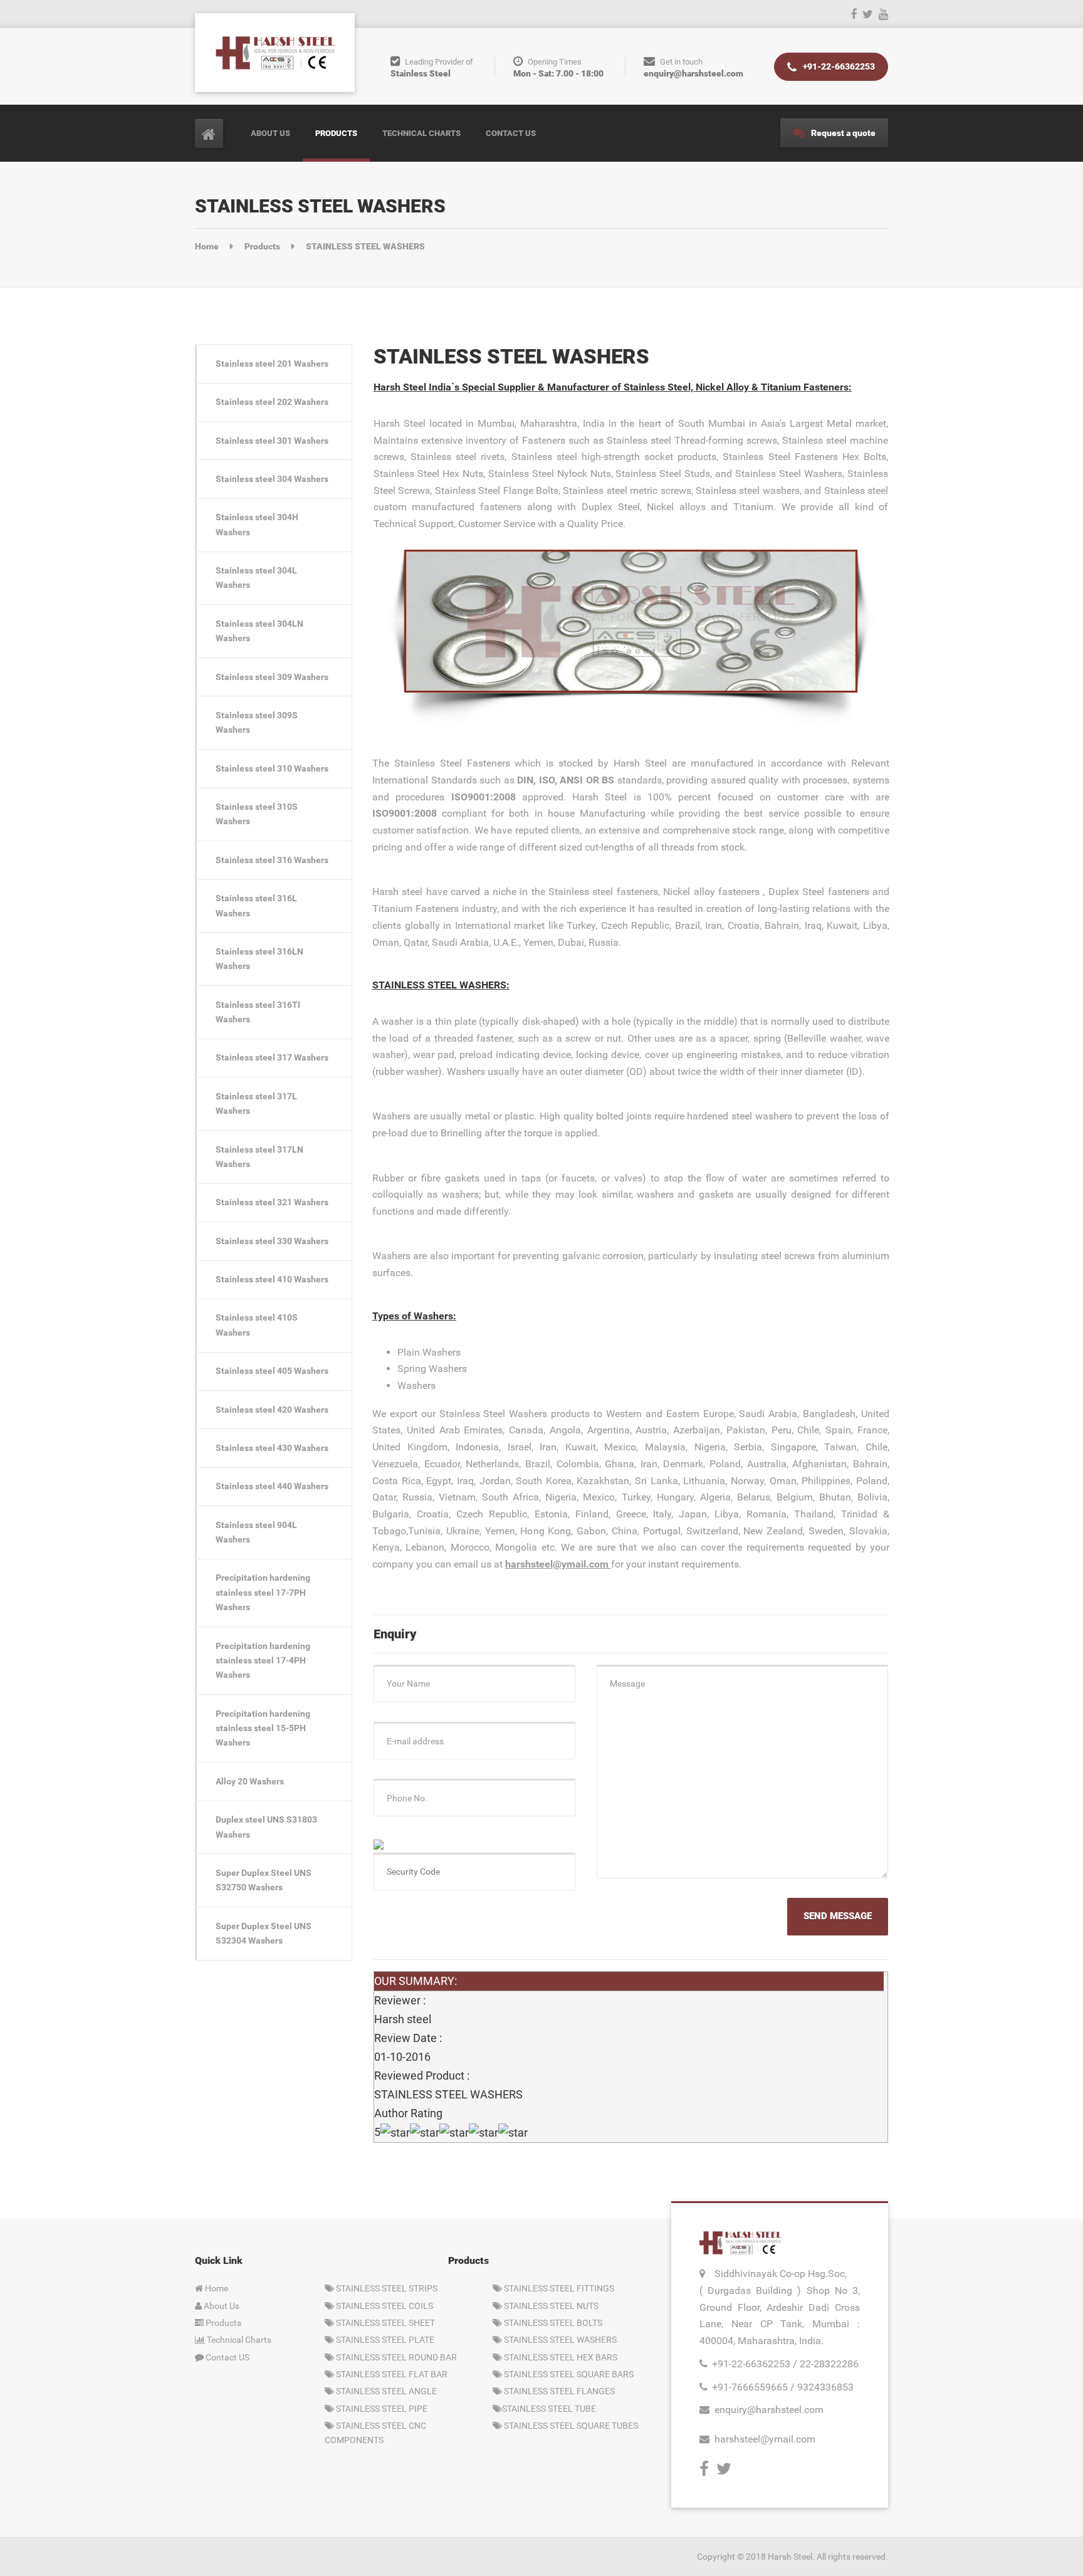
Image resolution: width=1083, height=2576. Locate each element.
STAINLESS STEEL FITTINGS (558, 2288)
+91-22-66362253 (838, 66)
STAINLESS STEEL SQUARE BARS (568, 2374)
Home (216, 2288)
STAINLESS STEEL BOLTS (552, 2323)
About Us (270, 133)
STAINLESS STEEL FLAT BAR (391, 2374)
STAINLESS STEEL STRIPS (386, 2288)
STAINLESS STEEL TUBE (549, 2409)
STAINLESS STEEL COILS (384, 2306)
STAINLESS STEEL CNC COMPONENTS (375, 2433)
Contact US (227, 2357)
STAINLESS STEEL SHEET (385, 2323)
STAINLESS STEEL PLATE (384, 2340)
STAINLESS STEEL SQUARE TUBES (570, 2426)
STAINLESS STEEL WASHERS (559, 2340)
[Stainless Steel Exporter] (275, 52)
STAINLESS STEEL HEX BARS (560, 2357)
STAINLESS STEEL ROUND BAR (395, 2357)
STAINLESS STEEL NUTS (550, 2306)
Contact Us (511, 133)
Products (336, 133)
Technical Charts (421, 133)
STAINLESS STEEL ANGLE (385, 2391)
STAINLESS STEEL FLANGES (558, 2391)
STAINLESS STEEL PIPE (381, 2409)
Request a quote (842, 133)
